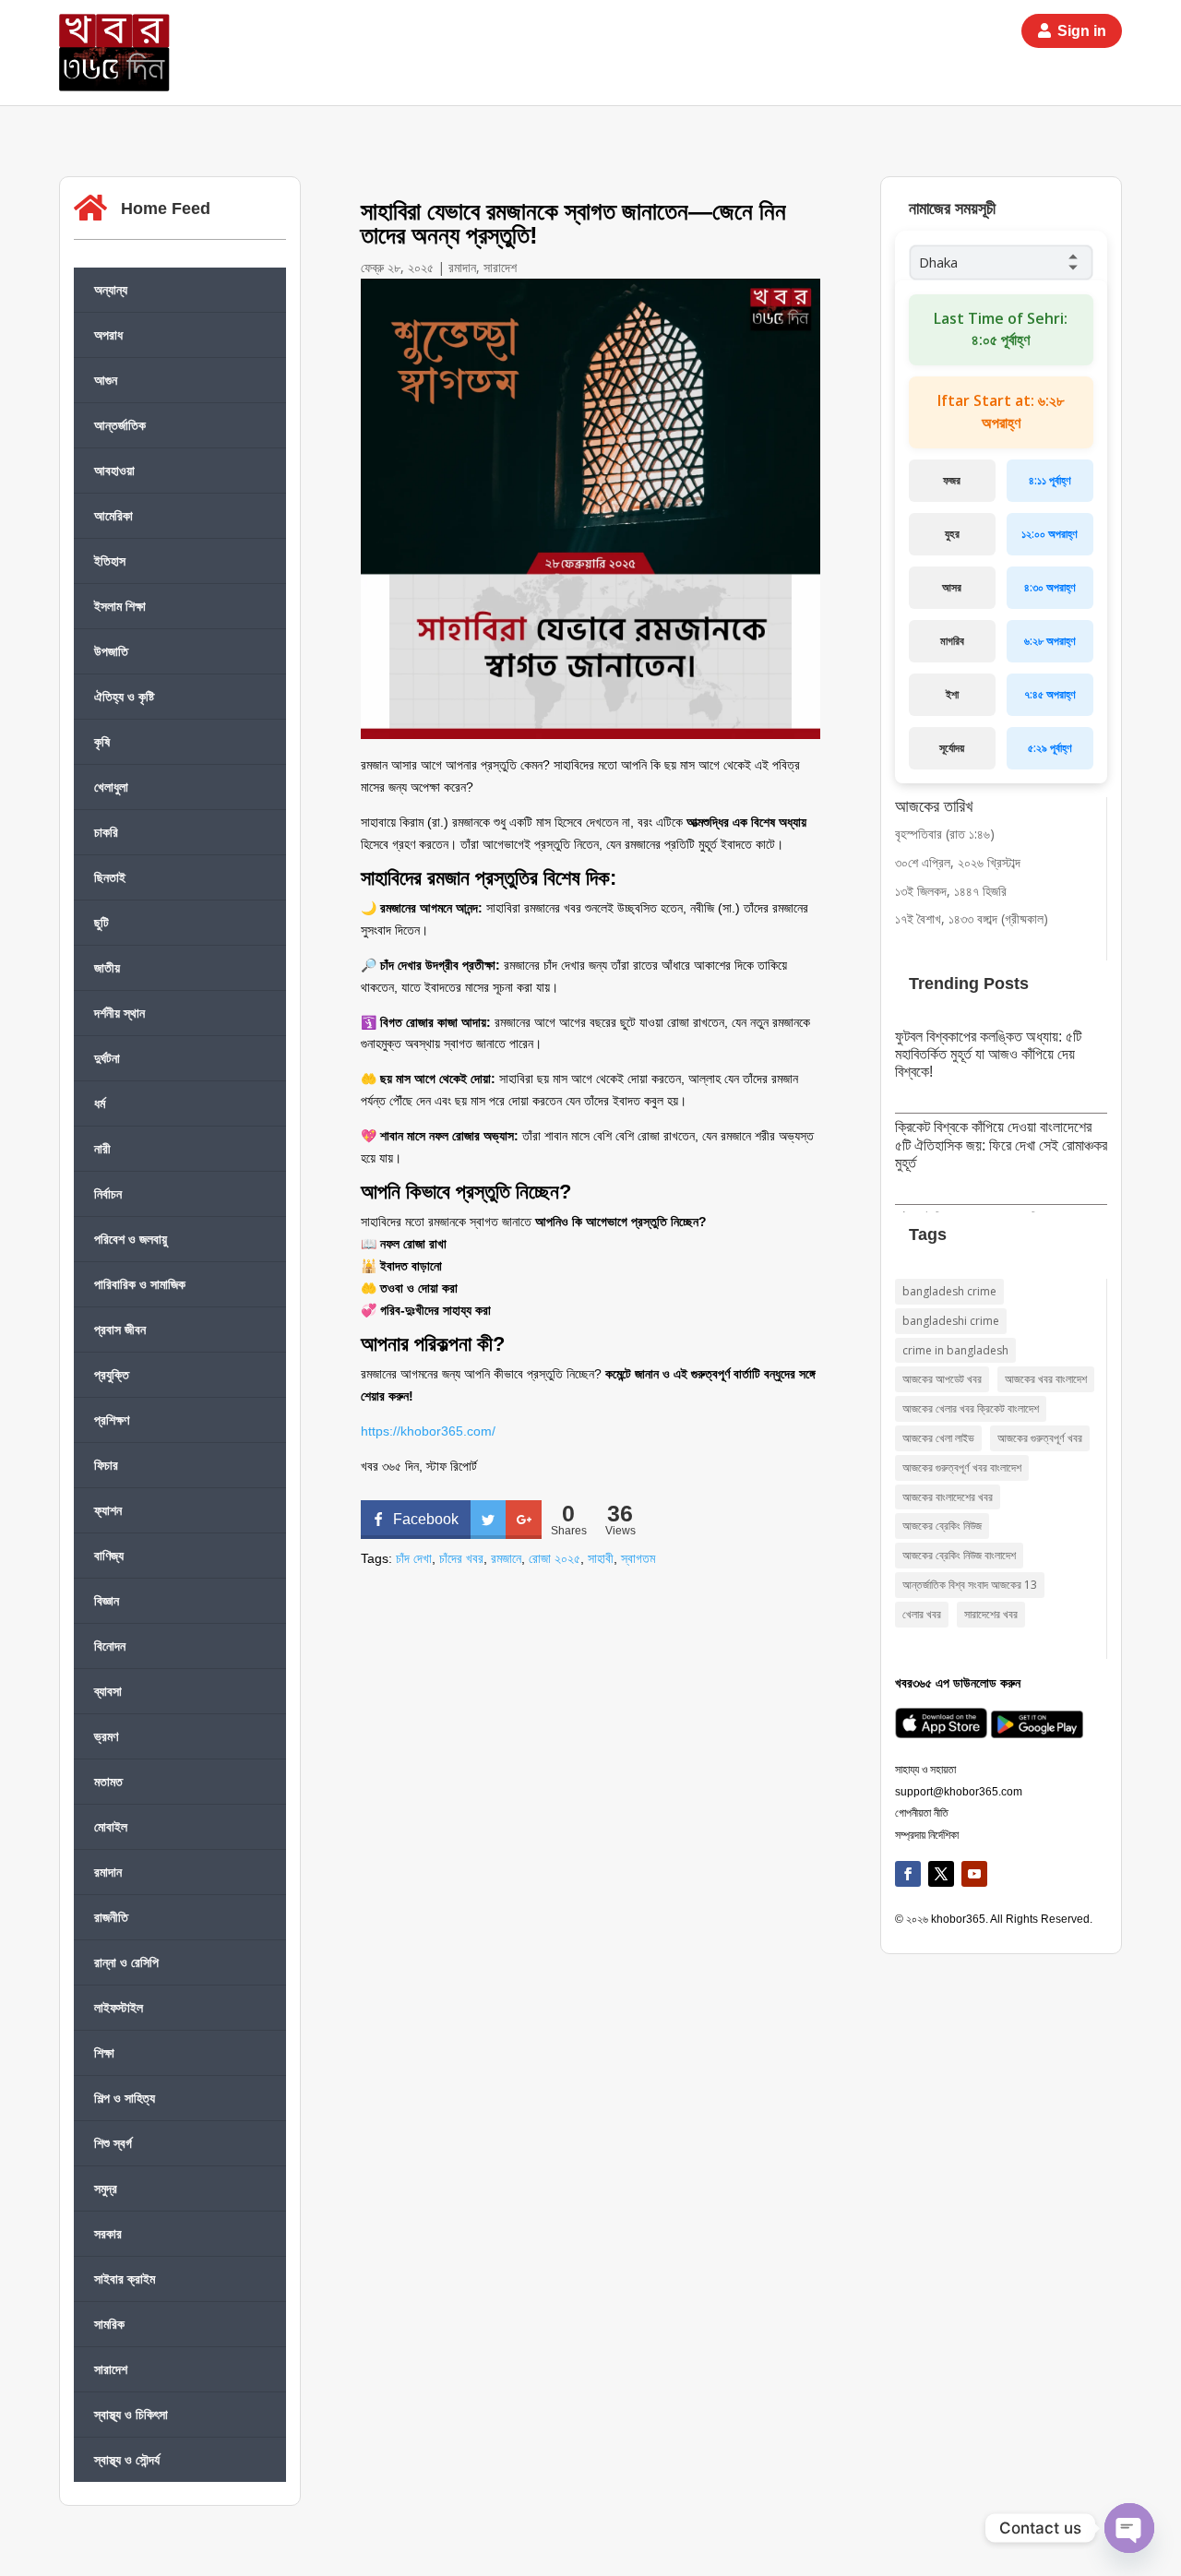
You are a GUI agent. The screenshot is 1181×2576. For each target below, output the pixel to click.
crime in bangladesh (955, 1350)
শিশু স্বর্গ (113, 2143)
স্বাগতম (638, 1558)
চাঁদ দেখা (414, 1558)
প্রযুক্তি (112, 1374)
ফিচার (106, 1465)
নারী (102, 1148)
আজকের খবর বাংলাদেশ (1046, 1379)
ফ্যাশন (108, 1510)
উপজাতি (111, 651)
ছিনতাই (110, 877)
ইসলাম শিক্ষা (120, 606)
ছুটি (101, 922)
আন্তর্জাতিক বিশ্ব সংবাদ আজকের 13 (970, 1585)
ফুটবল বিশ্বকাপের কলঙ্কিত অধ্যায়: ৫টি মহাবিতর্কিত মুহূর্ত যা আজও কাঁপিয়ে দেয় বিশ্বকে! (988, 1054)
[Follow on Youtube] (974, 1874)
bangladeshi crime (951, 1321)
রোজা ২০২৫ (555, 1558)
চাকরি (106, 832)
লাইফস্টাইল (119, 2007)
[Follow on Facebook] (908, 1874)
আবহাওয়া (114, 470)
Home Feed (166, 209)
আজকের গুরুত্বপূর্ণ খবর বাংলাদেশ (962, 1467)
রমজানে (506, 1558)
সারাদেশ (111, 2369)
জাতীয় (107, 967)
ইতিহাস (110, 561)
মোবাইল (111, 1826)
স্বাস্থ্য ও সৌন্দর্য (127, 2459)
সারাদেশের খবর (991, 1614)
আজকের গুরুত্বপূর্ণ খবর (1040, 1438)
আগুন (106, 380)
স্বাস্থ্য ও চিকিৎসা (131, 2414)
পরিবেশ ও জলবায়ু (131, 1239)
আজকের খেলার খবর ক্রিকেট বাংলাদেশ (971, 1408)
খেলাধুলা (111, 787)
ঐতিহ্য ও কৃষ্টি (124, 696)
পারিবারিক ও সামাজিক (140, 1284)
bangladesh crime (949, 1291)
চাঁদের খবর (461, 1558)
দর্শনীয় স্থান (119, 1013)
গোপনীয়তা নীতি (922, 1813)
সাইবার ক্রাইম (125, 2278)
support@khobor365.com (959, 1792)
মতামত (108, 1781)
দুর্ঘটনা (107, 1058)
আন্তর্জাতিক (120, 425)
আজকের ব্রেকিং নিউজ (942, 1526)
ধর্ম (100, 1103)
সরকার (108, 2233)
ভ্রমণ (106, 1736)
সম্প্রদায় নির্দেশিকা (927, 1835)
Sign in (1082, 31)
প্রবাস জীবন (120, 1329)
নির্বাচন (108, 1193)
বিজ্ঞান (107, 1600)
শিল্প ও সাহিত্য (125, 2098)
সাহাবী (601, 1558)
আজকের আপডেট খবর (942, 1379)
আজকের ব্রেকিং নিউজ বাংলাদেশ (959, 1555)
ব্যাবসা (108, 1691)
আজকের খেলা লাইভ (938, 1438)
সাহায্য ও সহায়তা (925, 1770)
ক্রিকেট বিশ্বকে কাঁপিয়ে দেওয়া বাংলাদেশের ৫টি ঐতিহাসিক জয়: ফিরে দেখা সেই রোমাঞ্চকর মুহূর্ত (1001, 1145)
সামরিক (109, 2324)
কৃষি (102, 741)
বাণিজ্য (109, 1555)
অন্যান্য (111, 289)
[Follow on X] (941, 1874)
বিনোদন (110, 1646)
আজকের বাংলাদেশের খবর (948, 1497)
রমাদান (108, 1872)
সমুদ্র (106, 2188)
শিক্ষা (104, 2052)
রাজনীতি (111, 1917)
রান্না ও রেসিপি (126, 1962)
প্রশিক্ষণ (112, 1419)
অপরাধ (108, 334)
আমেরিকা (113, 515)
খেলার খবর (922, 1614)
